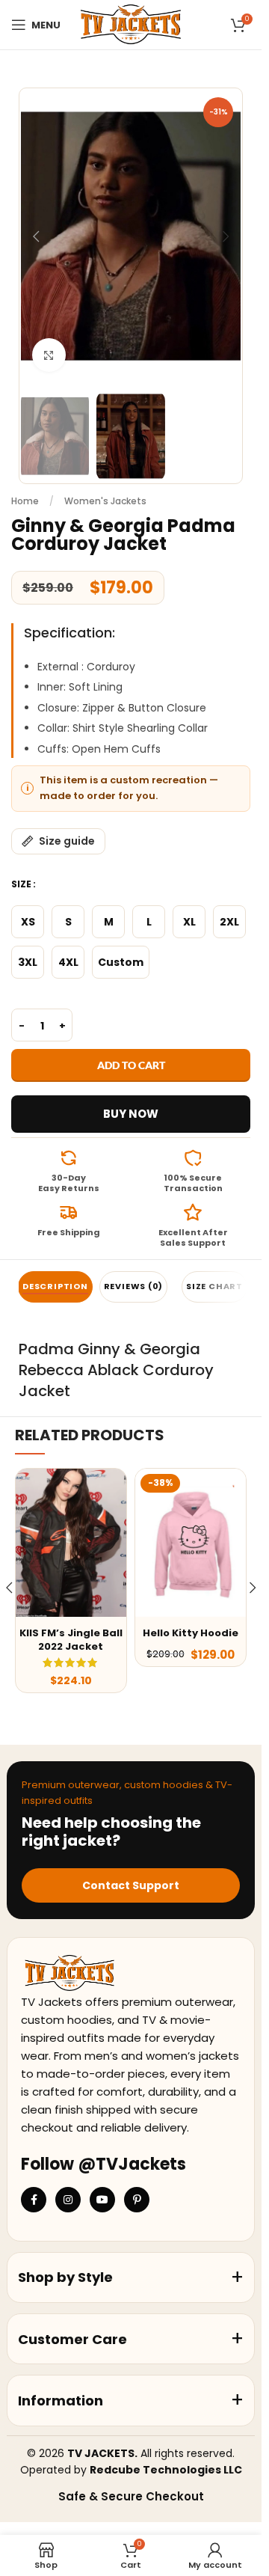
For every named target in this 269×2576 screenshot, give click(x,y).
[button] (36, 236)
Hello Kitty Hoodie (191, 1633)
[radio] (28, 922)
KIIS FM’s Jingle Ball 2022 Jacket (71, 1640)
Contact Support (131, 1885)
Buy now (131, 1114)
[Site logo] (130, 24)
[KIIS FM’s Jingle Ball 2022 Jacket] (71, 1542)
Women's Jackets (105, 501)
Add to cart (131, 1065)
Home (25, 501)
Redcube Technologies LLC (166, 2470)
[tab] (55, 1287)
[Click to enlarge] (49, 355)
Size (21, 884)
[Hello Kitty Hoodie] (191, 1542)
